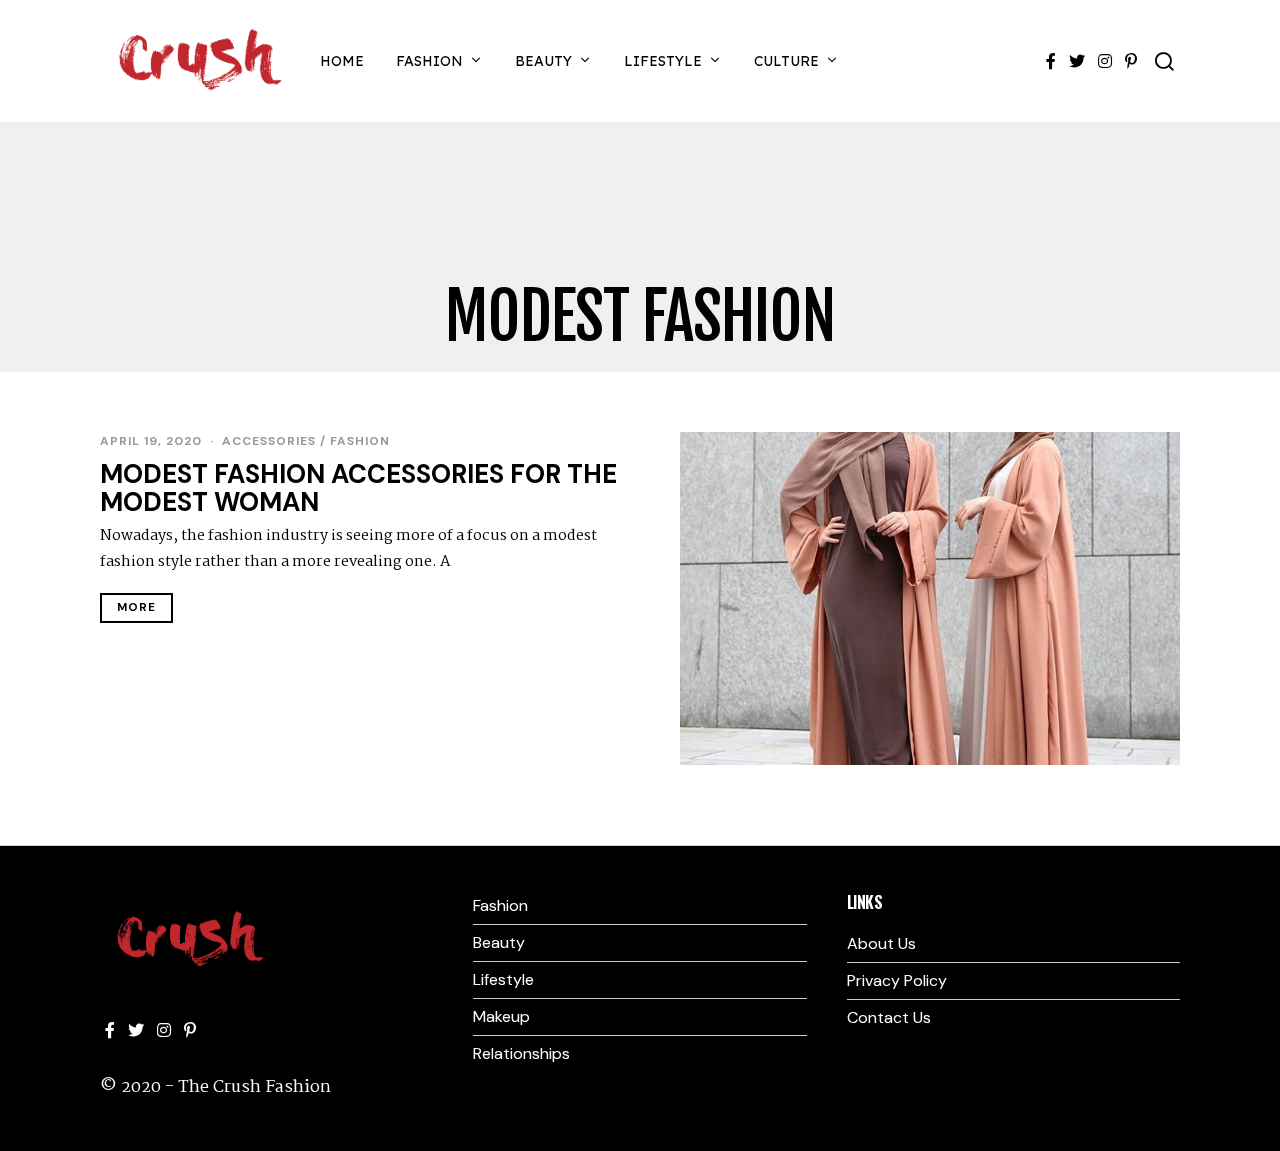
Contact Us (889, 1017)
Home (342, 61)
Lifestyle (663, 61)
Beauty (543, 61)
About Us (881, 943)
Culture (786, 61)
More (136, 607)
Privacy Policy (897, 980)
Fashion (429, 61)
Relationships (521, 1053)
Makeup (501, 1016)
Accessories (269, 441)
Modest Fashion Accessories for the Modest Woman (358, 488)
